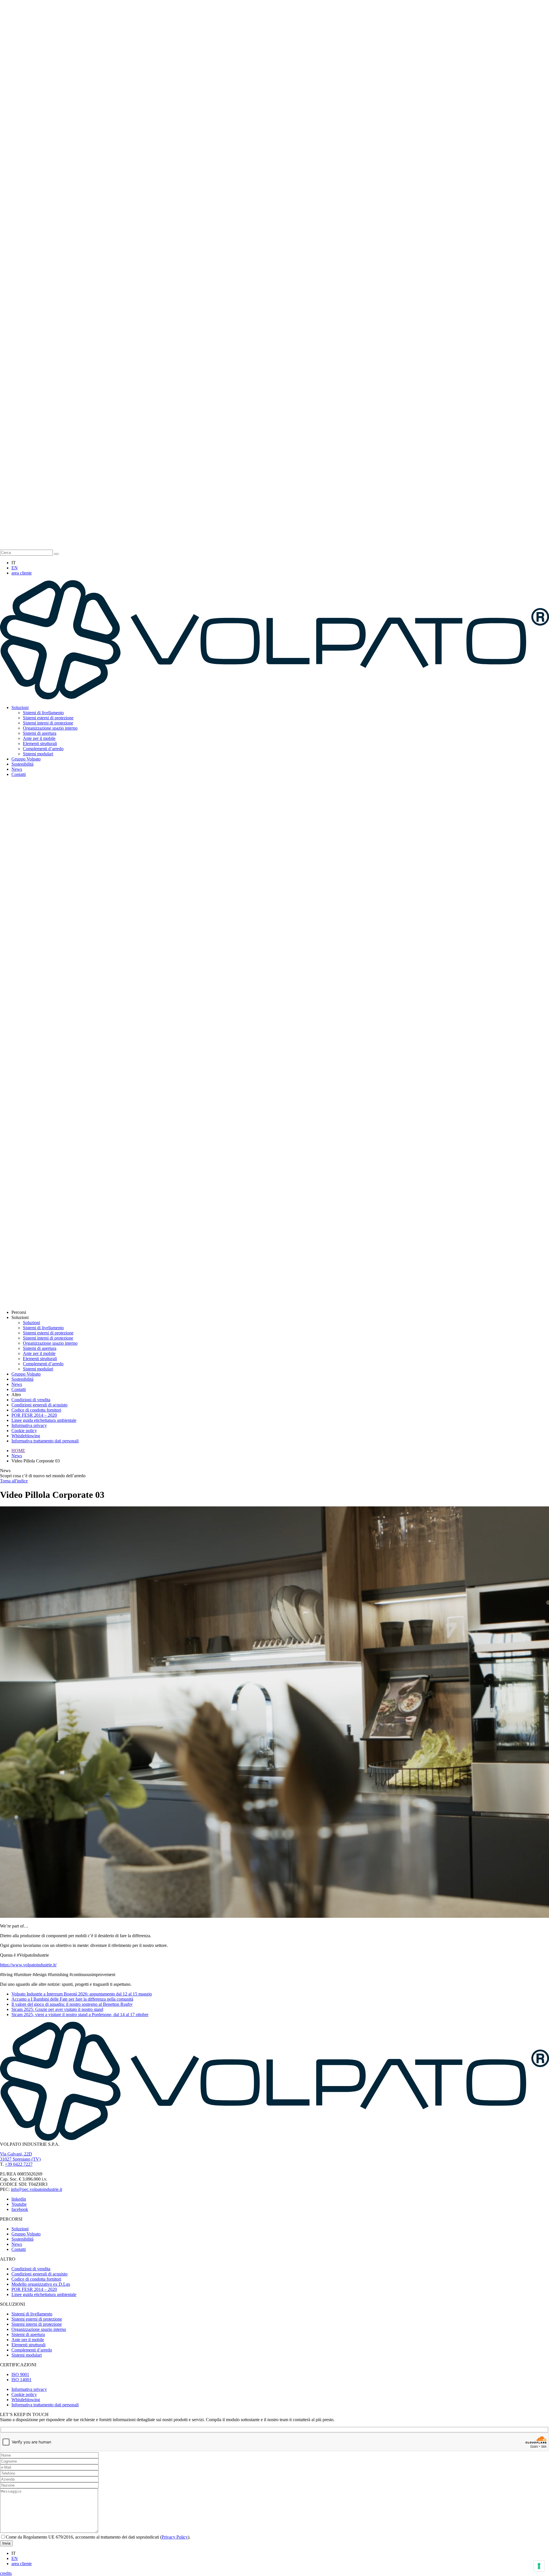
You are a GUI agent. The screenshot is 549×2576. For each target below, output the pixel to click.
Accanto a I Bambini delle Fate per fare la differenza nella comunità (72, 1999)
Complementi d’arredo (43, 749)
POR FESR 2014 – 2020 (34, 1415)
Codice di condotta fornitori (36, 1410)
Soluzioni (20, 707)
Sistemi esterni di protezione (48, 718)
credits (6, 2573)
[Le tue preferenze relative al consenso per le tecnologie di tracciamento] (539, 2566)
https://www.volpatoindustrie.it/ (28, 1965)
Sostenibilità (22, 764)
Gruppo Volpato (26, 759)
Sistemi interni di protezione (48, 723)
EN (15, 568)
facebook (20, 2209)
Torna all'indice (14, 1481)
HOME (18, 1451)
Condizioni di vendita (31, 1400)
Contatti (19, 774)
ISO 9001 (20, 2374)
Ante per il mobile (39, 738)
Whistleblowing (26, 1436)
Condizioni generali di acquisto (39, 1405)
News (17, 769)
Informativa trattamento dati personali (45, 1441)
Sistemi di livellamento (43, 713)
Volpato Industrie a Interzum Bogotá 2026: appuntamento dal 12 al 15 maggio (82, 1994)
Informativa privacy (29, 1425)
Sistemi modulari (38, 754)
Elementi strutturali (40, 743)
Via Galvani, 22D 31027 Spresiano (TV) (20, 2156)
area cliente (22, 573)
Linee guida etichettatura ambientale (44, 1420)
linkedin (19, 2199)
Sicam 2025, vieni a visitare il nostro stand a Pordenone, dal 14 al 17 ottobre (80, 2014)
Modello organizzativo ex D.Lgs (41, 2284)
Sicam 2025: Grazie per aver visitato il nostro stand (57, 2009)
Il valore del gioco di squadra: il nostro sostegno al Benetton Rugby (72, 2004)
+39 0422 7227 (19, 2164)
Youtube (19, 2204)
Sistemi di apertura (40, 733)
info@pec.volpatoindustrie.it (36, 2189)
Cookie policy (24, 1431)
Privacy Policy (175, 2537)
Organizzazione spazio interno (50, 728)
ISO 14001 (21, 2380)
